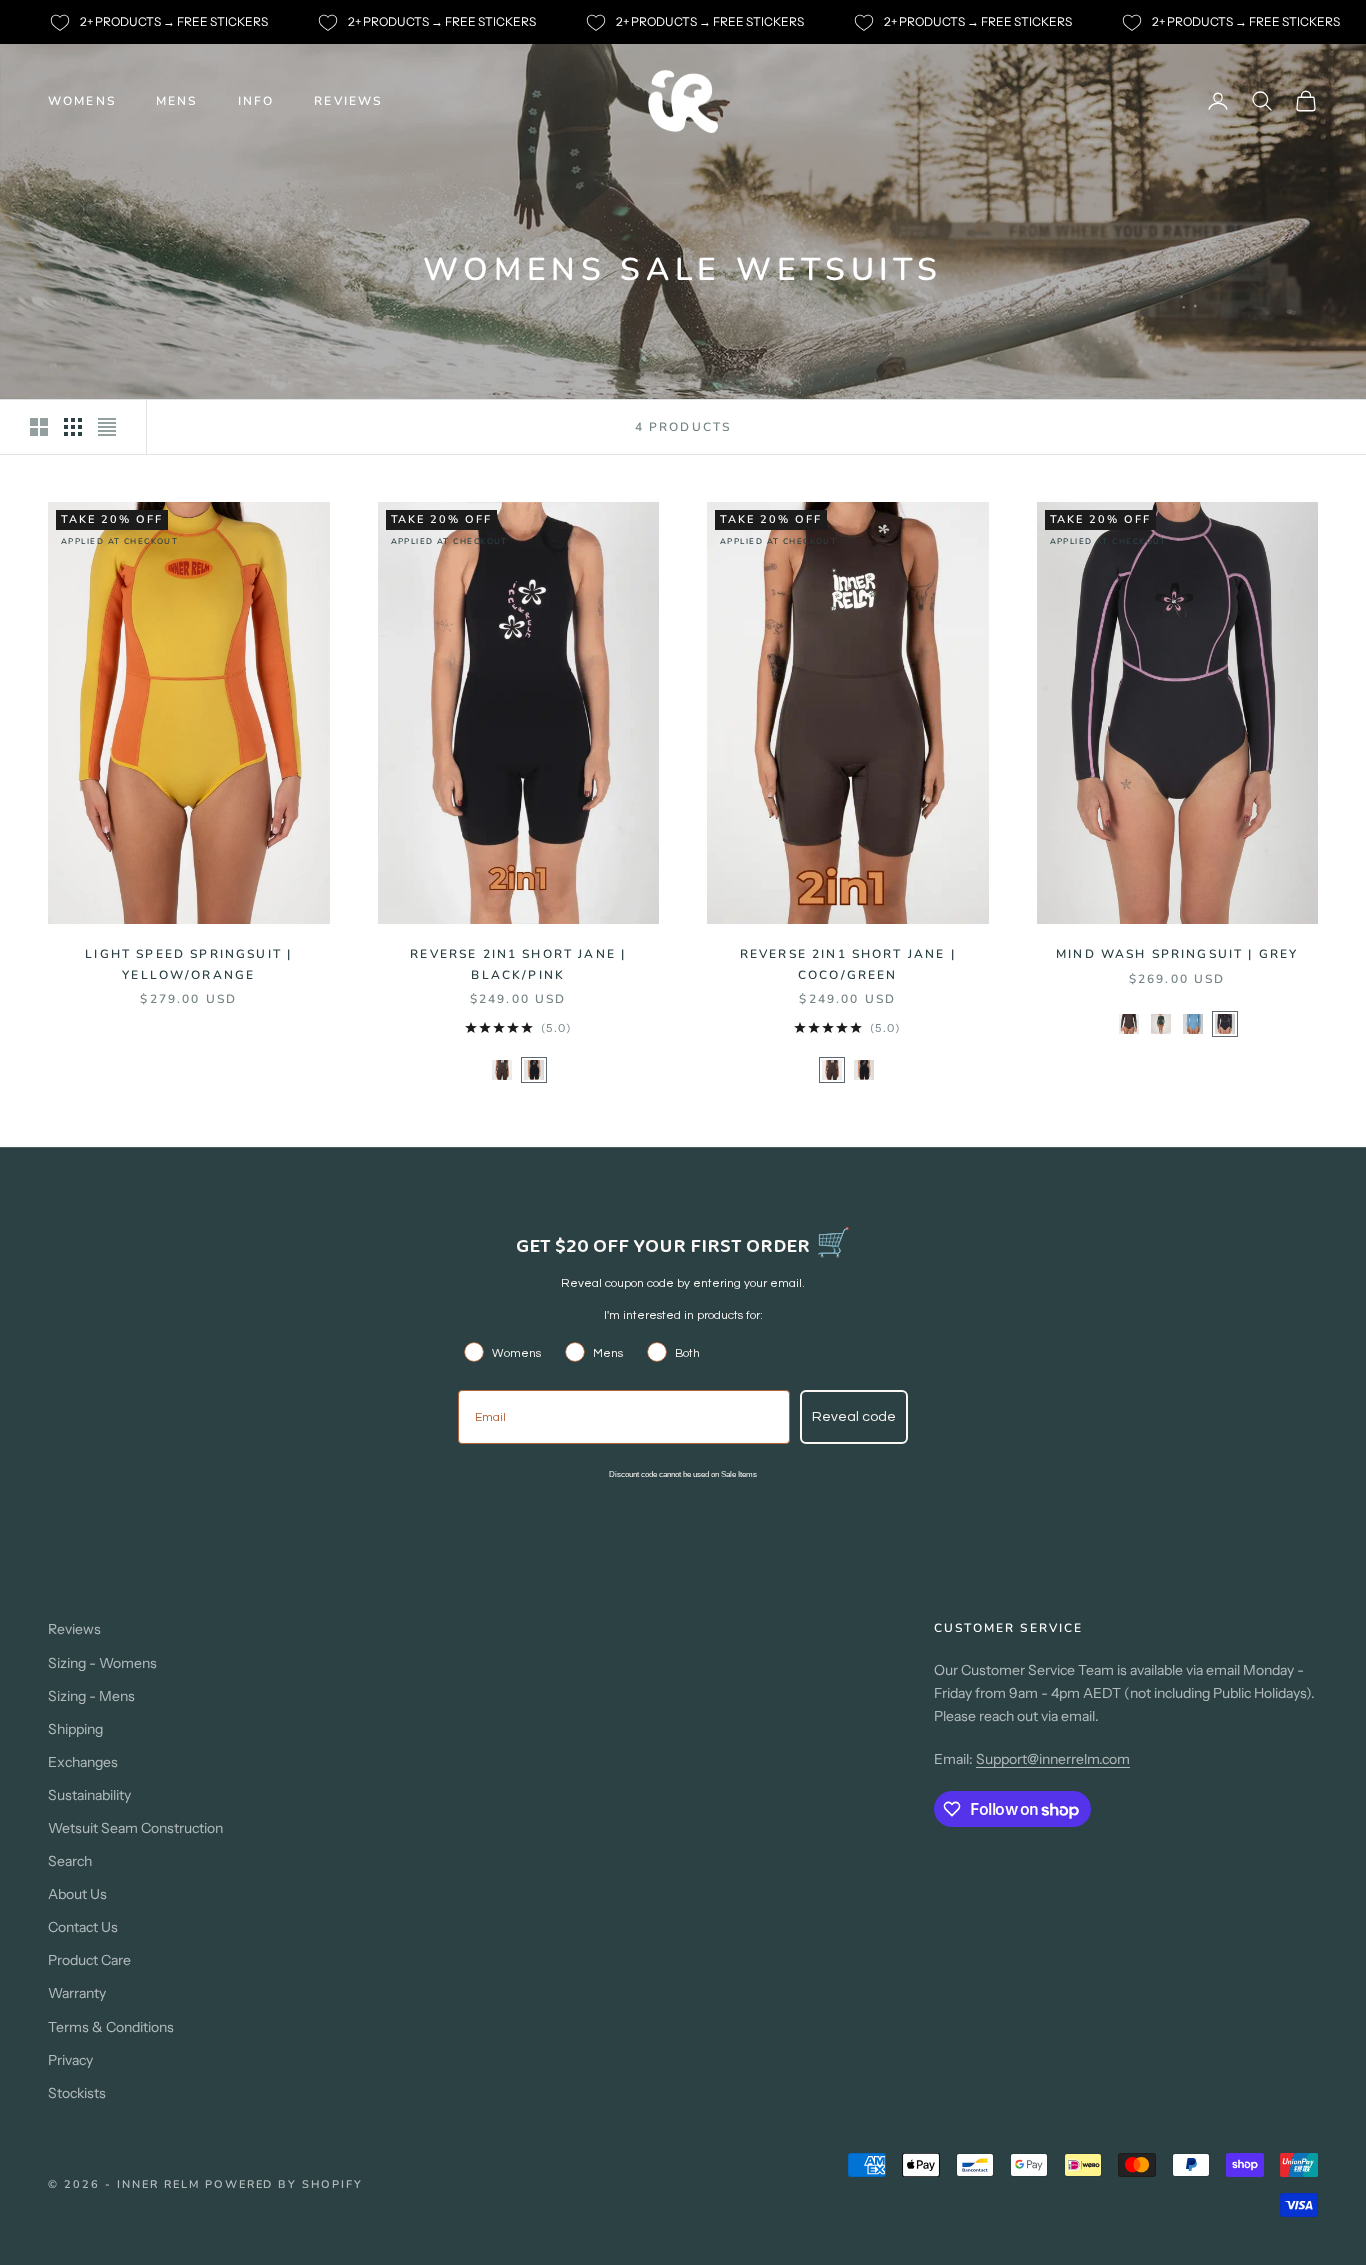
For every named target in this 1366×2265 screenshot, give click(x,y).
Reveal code (854, 1417)
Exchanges (83, 1762)
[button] (502, 1070)
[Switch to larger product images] (39, 427)
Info (256, 101)
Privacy (70, 2060)
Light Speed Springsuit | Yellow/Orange (188, 964)
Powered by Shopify (284, 2184)
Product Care (89, 1960)
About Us (77, 1894)
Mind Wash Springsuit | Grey (1177, 954)
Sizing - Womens (102, 1663)
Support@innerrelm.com (1053, 1759)
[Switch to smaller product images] (73, 427)
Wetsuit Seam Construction (135, 1828)
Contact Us (83, 1927)
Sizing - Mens (91, 1696)
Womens (82, 101)
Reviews (348, 101)
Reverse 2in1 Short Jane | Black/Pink (518, 964)
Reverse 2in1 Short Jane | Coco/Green (848, 964)
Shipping (75, 1729)
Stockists (77, 2093)
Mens (177, 101)
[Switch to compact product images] (107, 427)
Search (70, 1861)
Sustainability (89, 1795)
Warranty (77, 1993)
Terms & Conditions (111, 2027)
